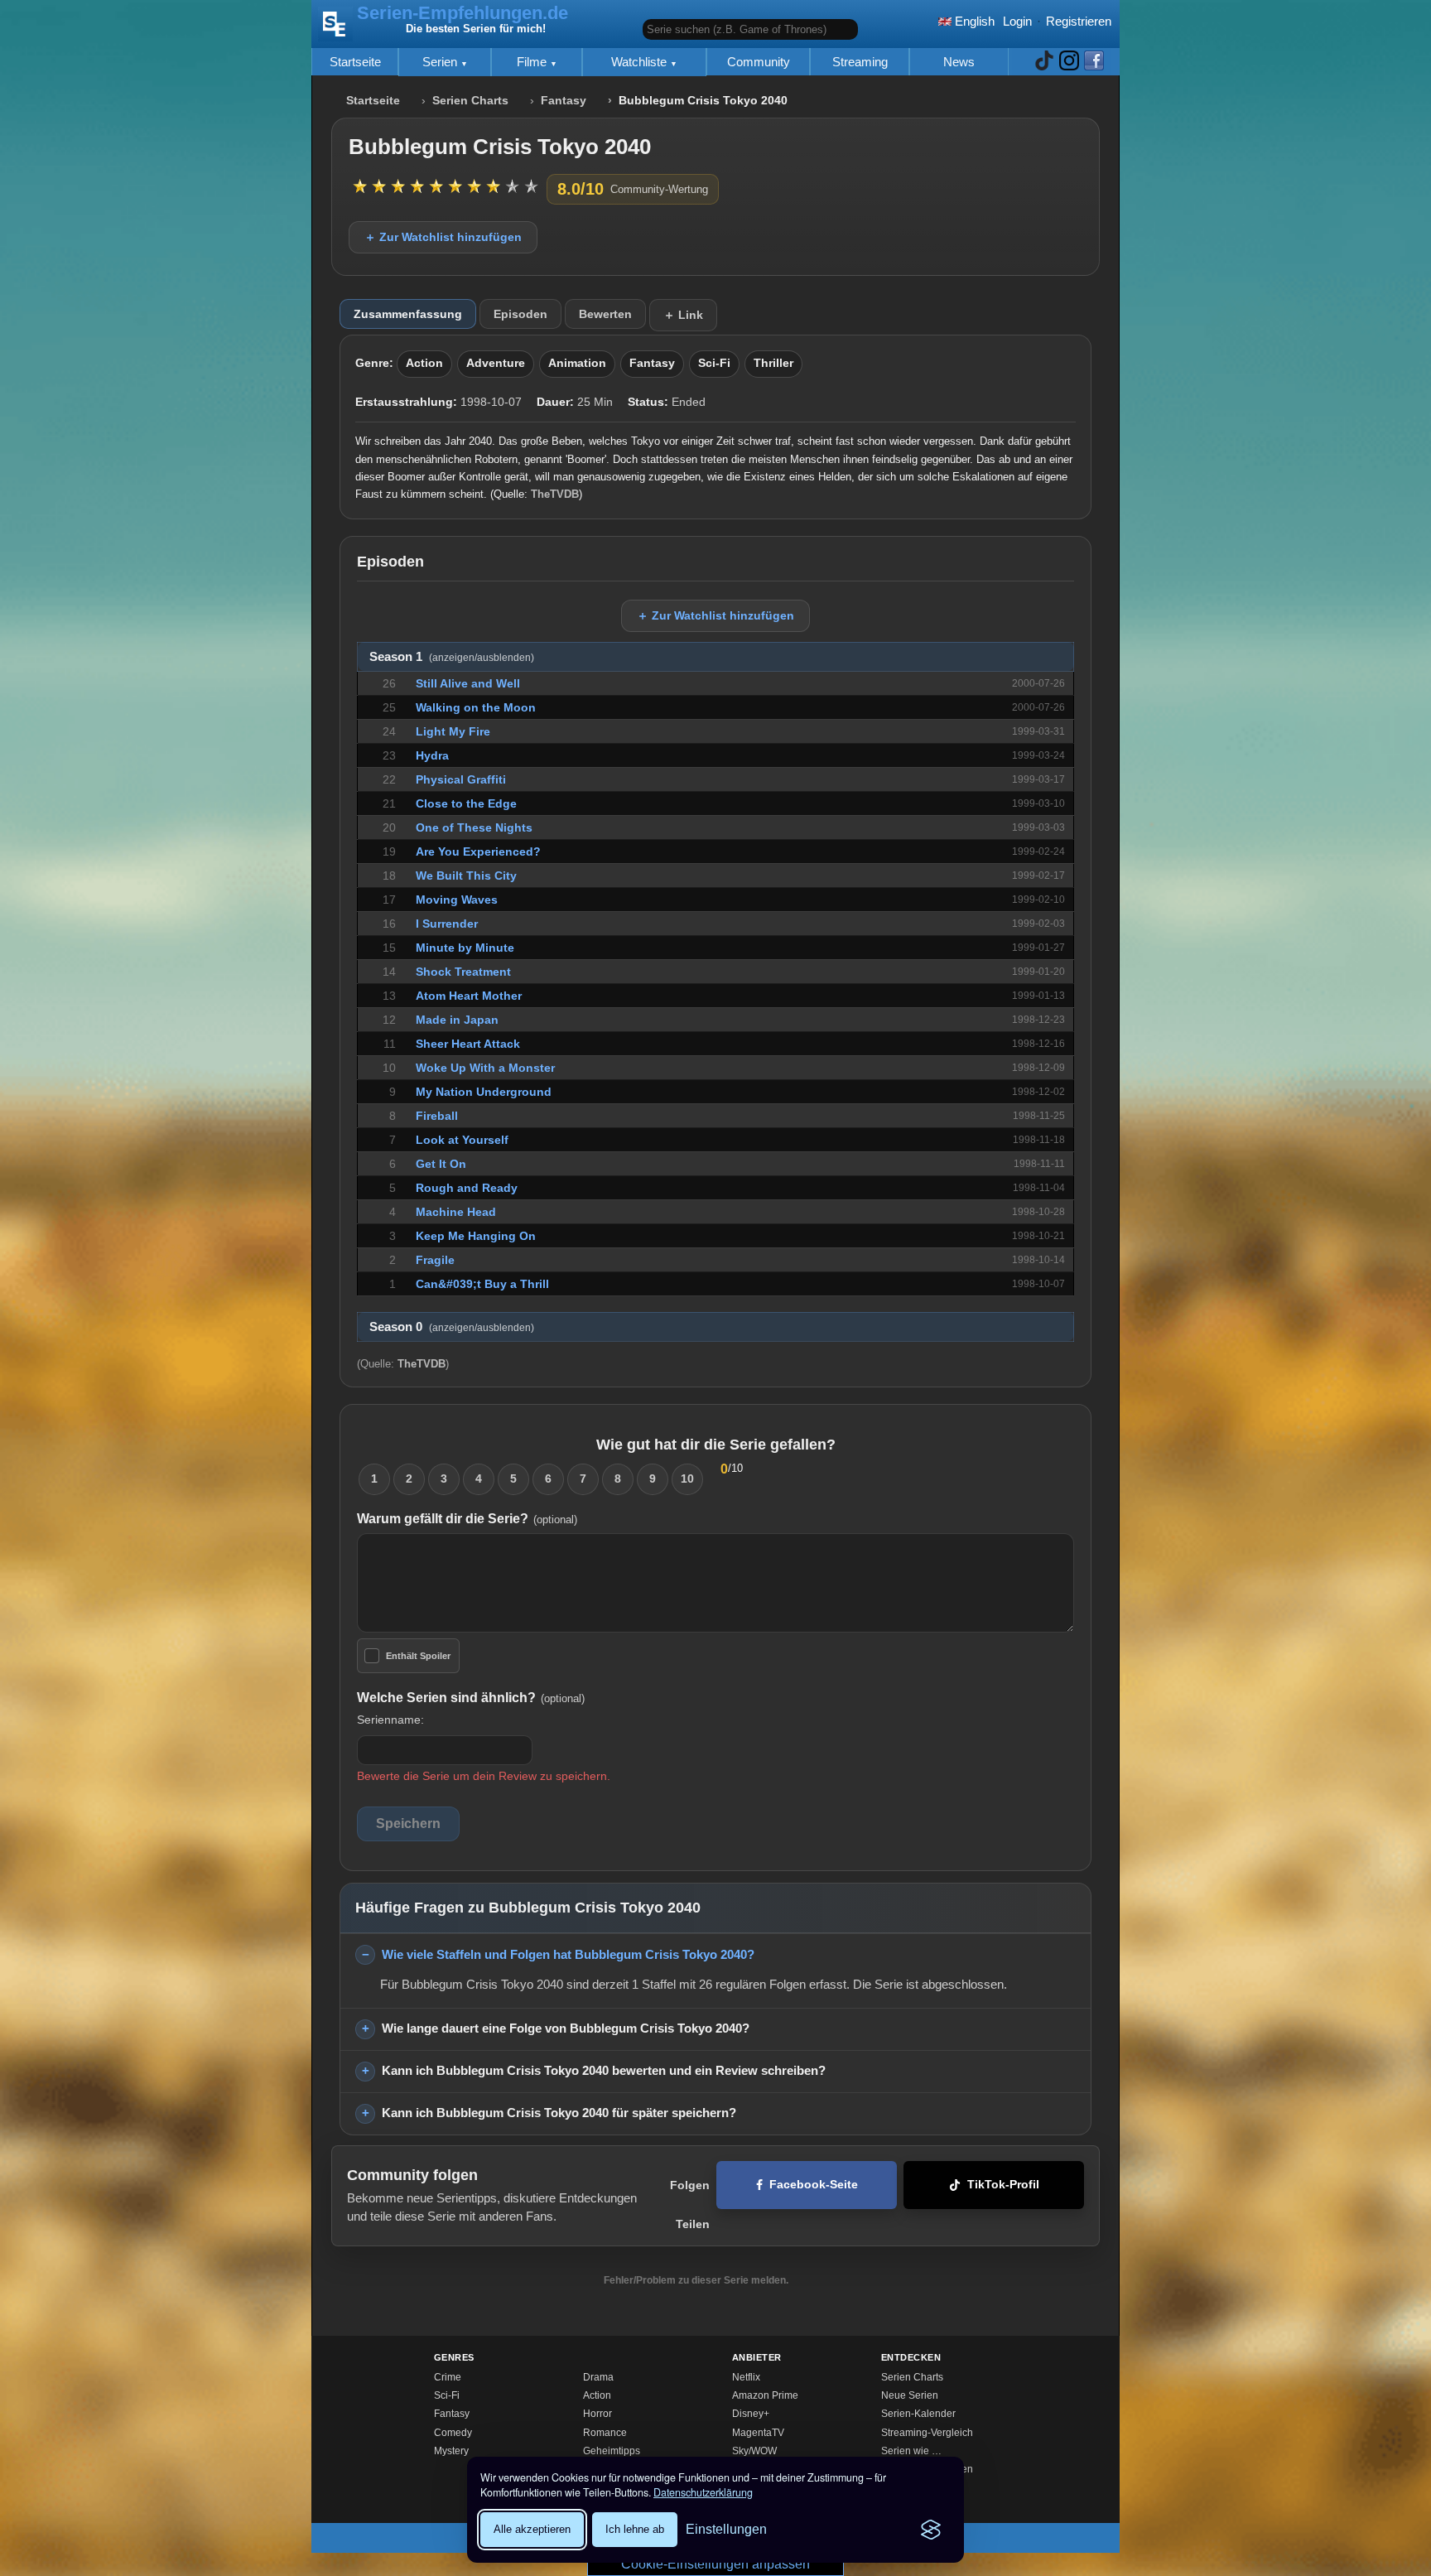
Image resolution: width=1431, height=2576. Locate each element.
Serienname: (390, 1720)
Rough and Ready (467, 1188)
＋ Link (683, 315)
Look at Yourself (462, 1140)
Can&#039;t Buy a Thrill (482, 1284)
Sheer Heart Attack (468, 1044)
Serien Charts (470, 101)
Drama (598, 2377)
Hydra (432, 755)
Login (1017, 21)
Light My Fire (453, 731)
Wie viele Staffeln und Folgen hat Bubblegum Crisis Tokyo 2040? (568, 1954)
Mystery (451, 2451)
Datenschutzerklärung (703, 2492)
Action (424, 363)
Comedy (453, 2433)
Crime (448, 2377)
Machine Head (456, 1212)
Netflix (746, 2377)
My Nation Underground (484, 1092)
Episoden (520, 314)
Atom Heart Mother (469, 996)
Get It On (441, 1164)
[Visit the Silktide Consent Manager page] (931, 2530)
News (959, 62)
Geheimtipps (612, 2451)
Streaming (860, 62)
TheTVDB (555, 494)
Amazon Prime (765, 2395)
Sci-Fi (714, 363)
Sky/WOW (754, 2451)
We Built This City (466, 876)
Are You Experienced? (478, 851)
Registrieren (1079, 21)
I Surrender (447, 924)
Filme (533, 62)
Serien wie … (911, 2451)
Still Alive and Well (468, 683)
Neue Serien (910, 2395)
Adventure (496, 363)
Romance (605, 2433)
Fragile (435, 1260)
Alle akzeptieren (532, 2529)
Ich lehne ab (635, 2529)
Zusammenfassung (408, 314)
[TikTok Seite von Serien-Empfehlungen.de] (1044, 62)
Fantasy (564, 101)
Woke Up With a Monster (485, 1068)
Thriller (773, 363)
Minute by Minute (465, 948)
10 (687, 1479)
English (973, 21)
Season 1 (452, 657)
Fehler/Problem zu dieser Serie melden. (696, 2280)
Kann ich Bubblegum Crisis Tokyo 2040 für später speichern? (559, 2113)
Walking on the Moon (476, 707)
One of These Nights (474, 827)
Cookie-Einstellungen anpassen (715, 2564)
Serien (441, 62)
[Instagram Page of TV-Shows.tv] (1069, 62)
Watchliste (641, 62)
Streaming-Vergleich (927, 2433)
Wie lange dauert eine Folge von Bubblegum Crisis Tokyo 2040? (566, 2028)
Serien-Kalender (918, 2414)
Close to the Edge (466, 803)
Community (759, 62)
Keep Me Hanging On (476, 1236)
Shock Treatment (463, 972)
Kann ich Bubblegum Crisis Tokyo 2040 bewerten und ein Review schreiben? (604, 2070)
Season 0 (452, 1327)
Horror (597, 2414)
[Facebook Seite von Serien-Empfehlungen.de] (1094, 62)
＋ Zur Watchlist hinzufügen (443, 237)
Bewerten (605, 314)
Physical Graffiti (461, 779)
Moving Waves (457, 900)
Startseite (355, 62)
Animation (577, 363)
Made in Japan (457, 1020)
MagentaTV (758, 2433)
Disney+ (751, 2414)
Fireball (437, 1116)
